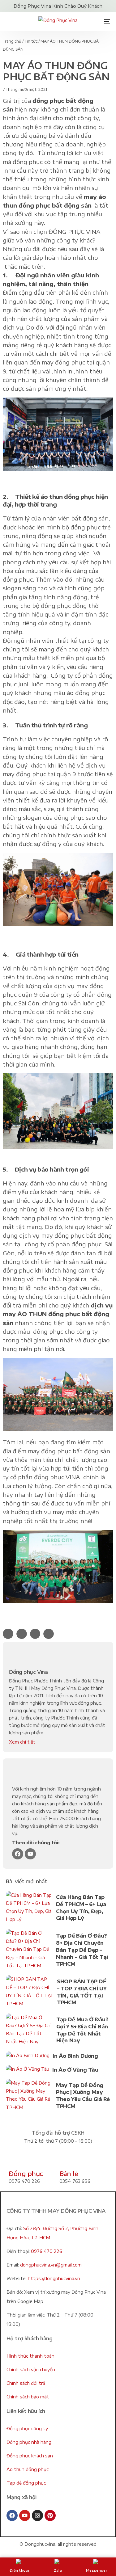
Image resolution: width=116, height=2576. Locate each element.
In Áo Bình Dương (75, 2056)
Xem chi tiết (22, 1742)
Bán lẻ (69, 2173)
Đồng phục (26, 2173)
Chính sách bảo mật (28, 2397)
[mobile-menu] (105, 22)
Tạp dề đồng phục (26, 2483)
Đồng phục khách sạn (30, 2456)
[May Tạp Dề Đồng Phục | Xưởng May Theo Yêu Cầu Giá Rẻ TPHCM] (29, 2096)
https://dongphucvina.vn (54, 2278)
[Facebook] (18, 1854)
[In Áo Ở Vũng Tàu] (28, 2071)
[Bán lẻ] (67, 2160)
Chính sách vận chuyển (31, 2370)
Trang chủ (12, 41)
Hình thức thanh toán (30, 2356)
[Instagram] (37, 2515)
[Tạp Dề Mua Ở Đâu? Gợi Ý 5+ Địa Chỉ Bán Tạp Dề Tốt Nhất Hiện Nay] (29, 2031)
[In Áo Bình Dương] (28, 2057)
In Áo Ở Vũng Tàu (75, 2070)
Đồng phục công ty (27, 2429)
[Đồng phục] (16, 2160)
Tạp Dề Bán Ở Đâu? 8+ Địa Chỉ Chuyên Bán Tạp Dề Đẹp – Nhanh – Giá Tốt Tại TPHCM (82, 1950)
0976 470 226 (47, 2251)
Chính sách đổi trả (26, 2383)
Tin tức (31, 41)
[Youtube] (30, 1854)
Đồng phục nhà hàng (29, 2442)
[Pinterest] (50, 2515)
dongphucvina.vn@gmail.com (51, 2265)
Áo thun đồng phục (28, 2469)
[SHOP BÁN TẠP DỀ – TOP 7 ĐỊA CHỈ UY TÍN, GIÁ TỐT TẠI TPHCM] (30, 1993)
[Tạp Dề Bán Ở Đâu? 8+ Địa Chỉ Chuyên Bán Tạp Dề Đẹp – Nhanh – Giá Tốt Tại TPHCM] (29, 1951)
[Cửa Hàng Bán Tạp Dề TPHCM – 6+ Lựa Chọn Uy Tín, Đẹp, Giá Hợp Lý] (29, 1909)
